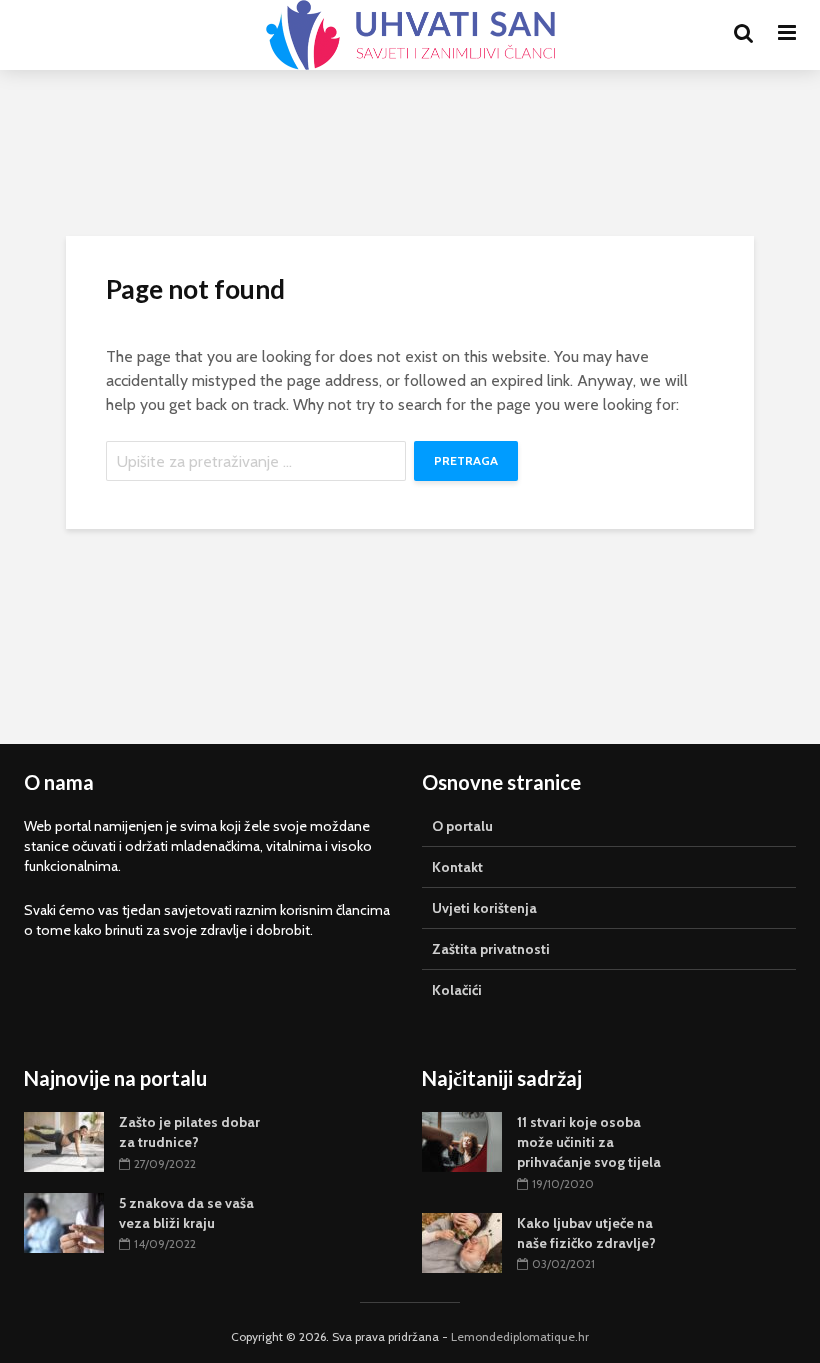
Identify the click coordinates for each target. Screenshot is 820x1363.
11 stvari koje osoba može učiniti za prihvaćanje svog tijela (589, 1142)
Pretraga (466, 460)
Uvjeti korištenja (484, 908)
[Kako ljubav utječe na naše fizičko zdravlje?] (462, 1241)
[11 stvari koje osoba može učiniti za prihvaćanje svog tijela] (462, 1141)
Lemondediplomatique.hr (520, 1336)
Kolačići (457, 990)
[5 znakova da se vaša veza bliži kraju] (64, 1221)
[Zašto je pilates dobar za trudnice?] (64, 1141)
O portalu (462, 826)
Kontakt (457, 867)
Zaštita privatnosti (491, 949)
